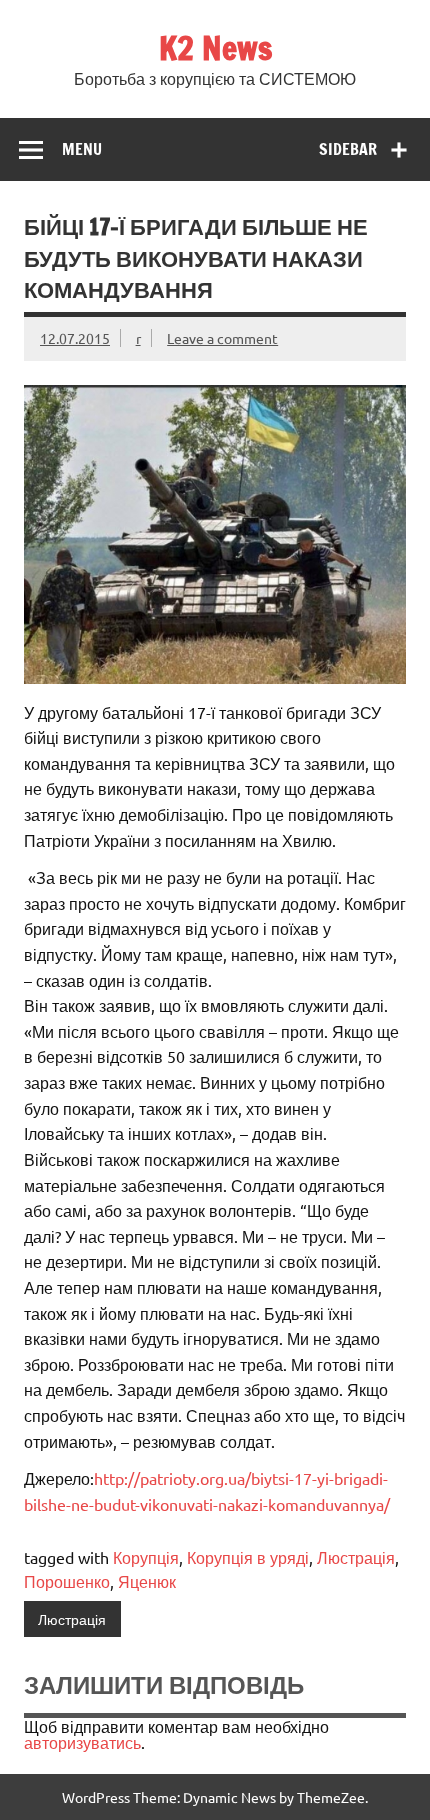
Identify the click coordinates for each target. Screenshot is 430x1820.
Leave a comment (222, 338)
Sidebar (348, 149)
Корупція (146, 1557)
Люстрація (356, 1557)
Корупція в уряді (248, 1557)
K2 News (215, 48)
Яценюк (147, 1581)
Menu (82, 149)
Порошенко (67, 1581)
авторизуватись (82, 1742)
